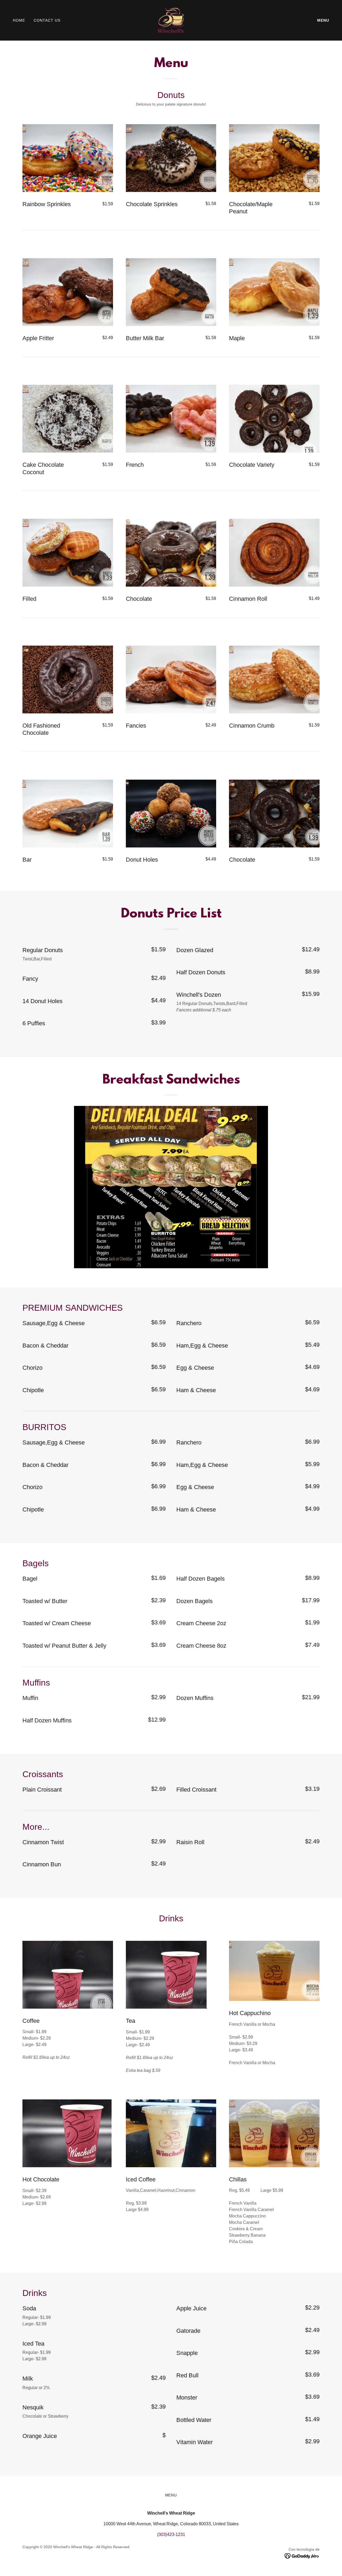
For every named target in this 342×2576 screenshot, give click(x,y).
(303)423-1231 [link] (171, 2534)
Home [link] (19, 20)
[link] (171, 20)
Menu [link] (323, 20)
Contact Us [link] (47, 20)
